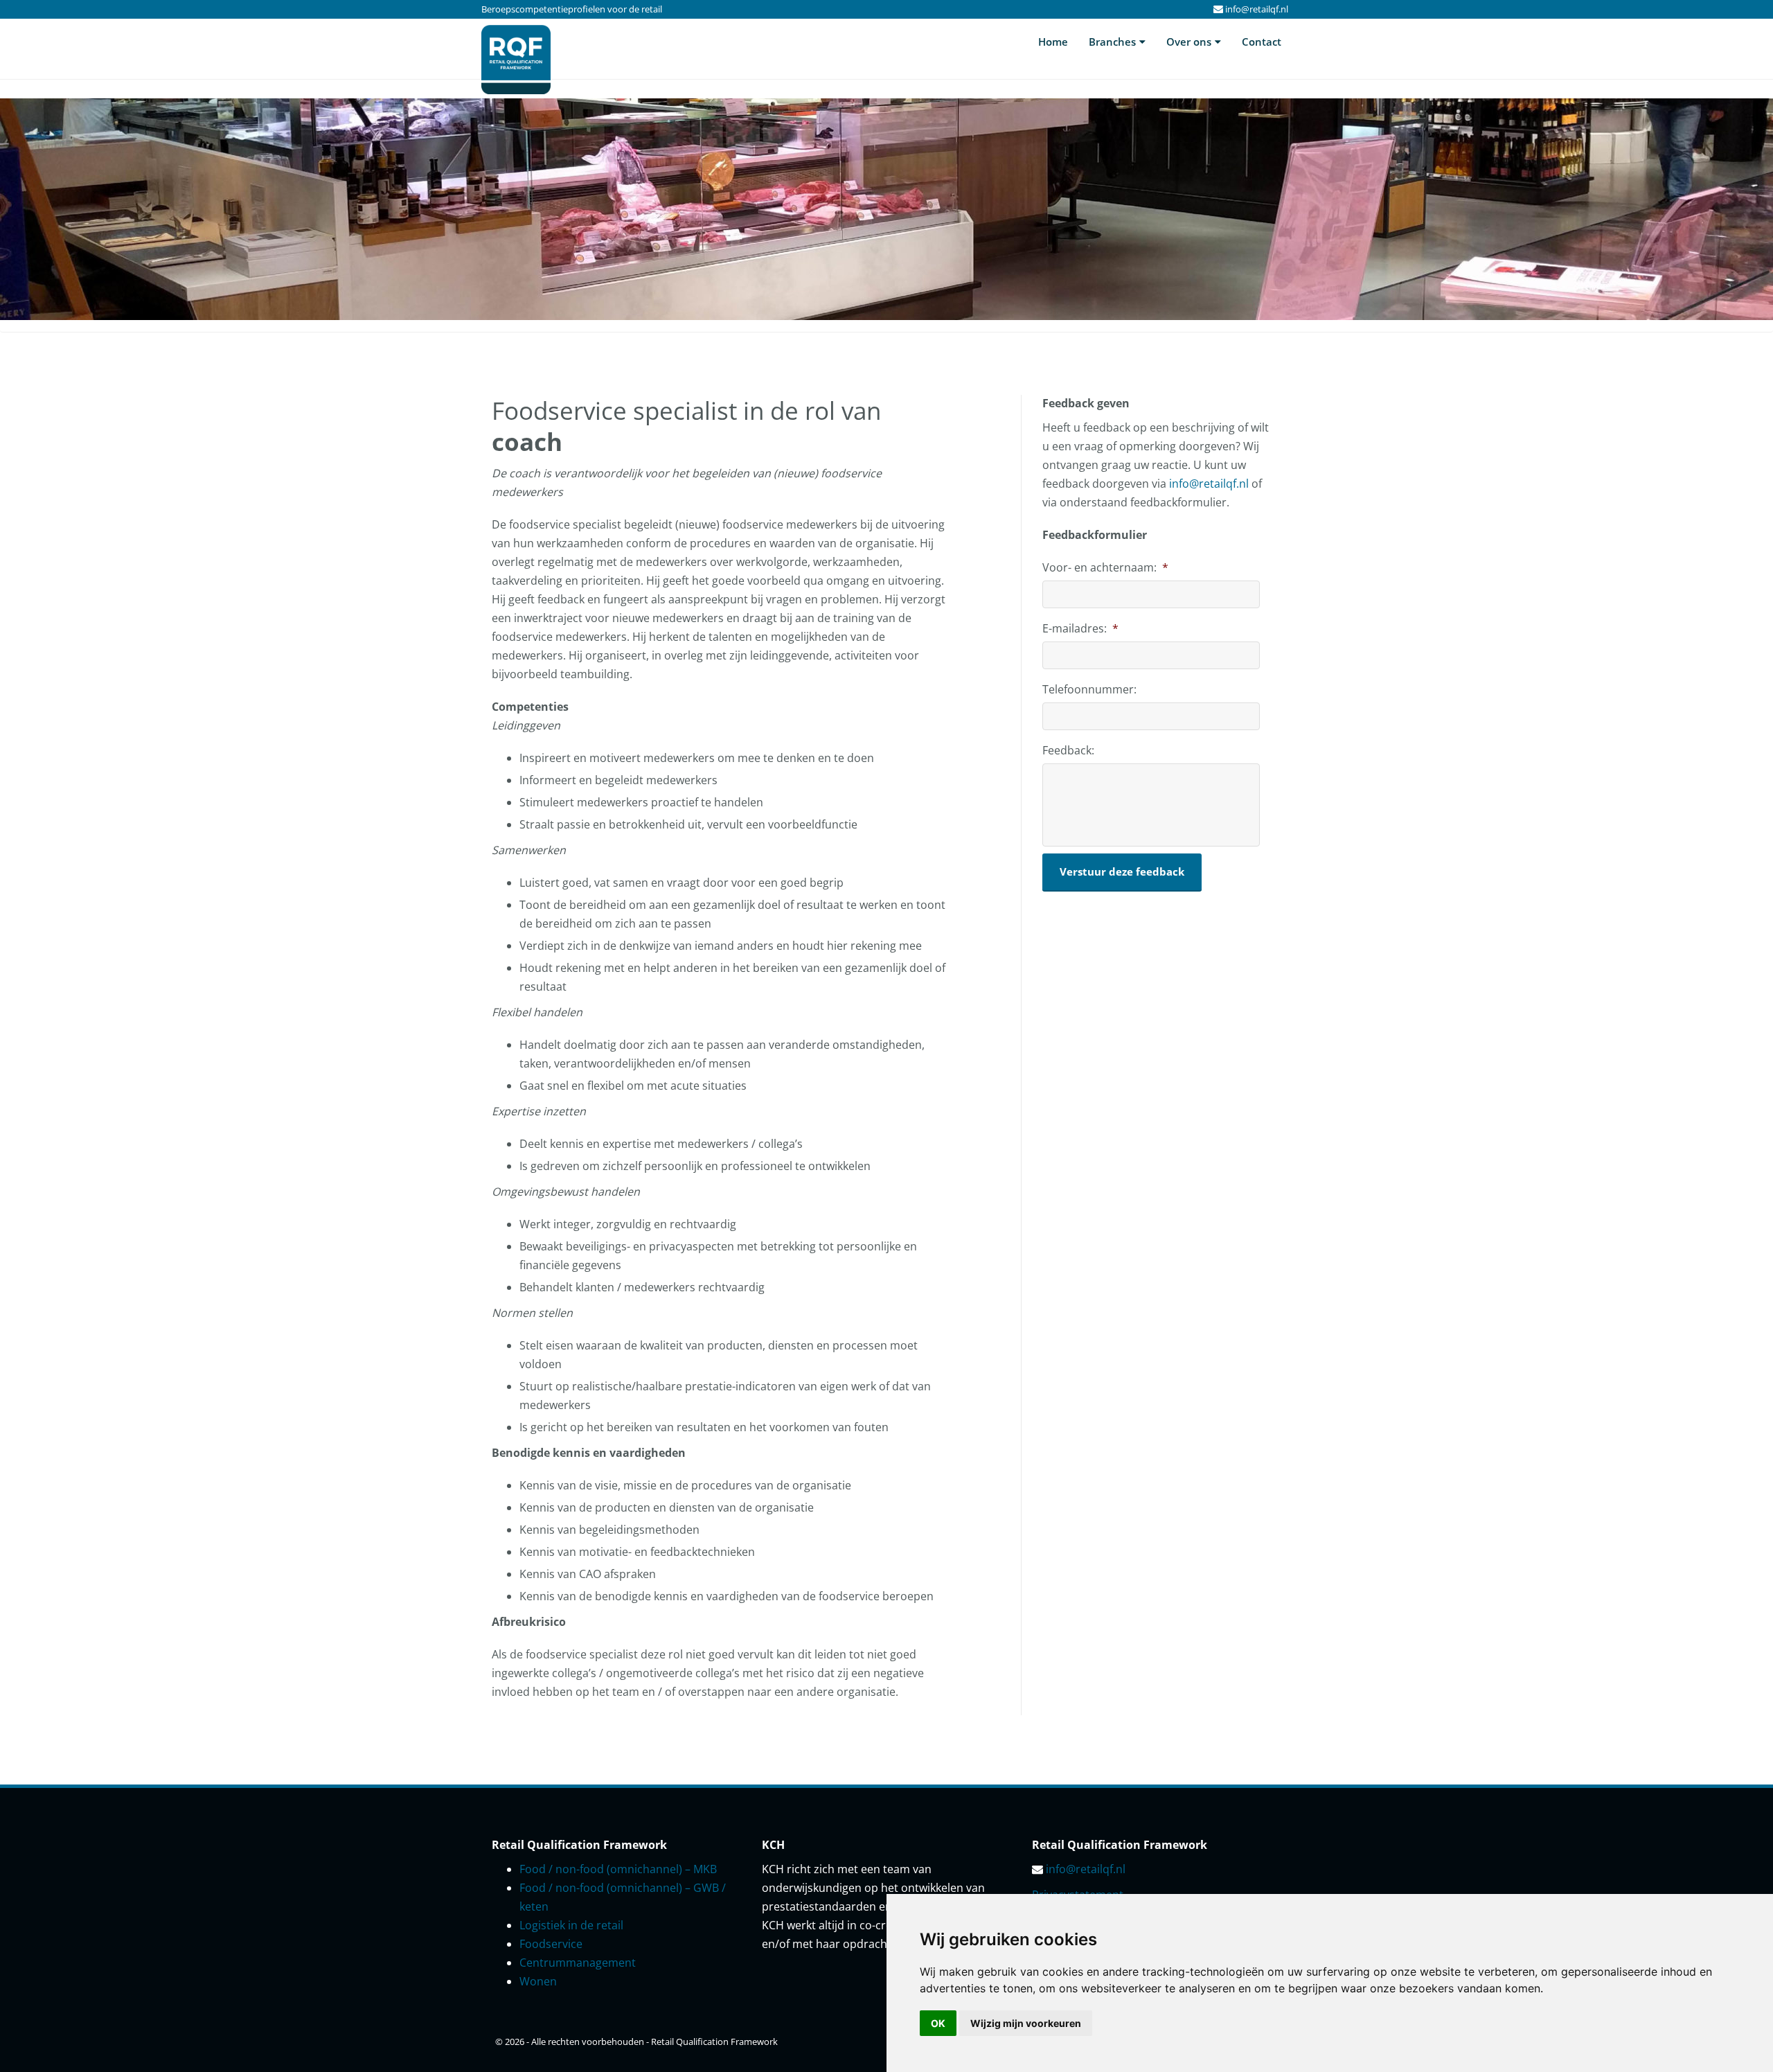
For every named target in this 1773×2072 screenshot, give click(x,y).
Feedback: (1068, 751)
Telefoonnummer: (1089, 690)
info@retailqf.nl (1257, 9)
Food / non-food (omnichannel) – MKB (618, 1869)
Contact (1262, 42)
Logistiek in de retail (571, 1925)
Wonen (538, 1981)
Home (1053, 42)
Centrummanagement (578, 1963)
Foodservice (551, 1944)
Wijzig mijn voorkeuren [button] (1026, 2023)
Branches (1112, 42)
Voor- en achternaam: (1105, 568)
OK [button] (938, 2023)
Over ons (1189, 42)
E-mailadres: (1080, 629)
